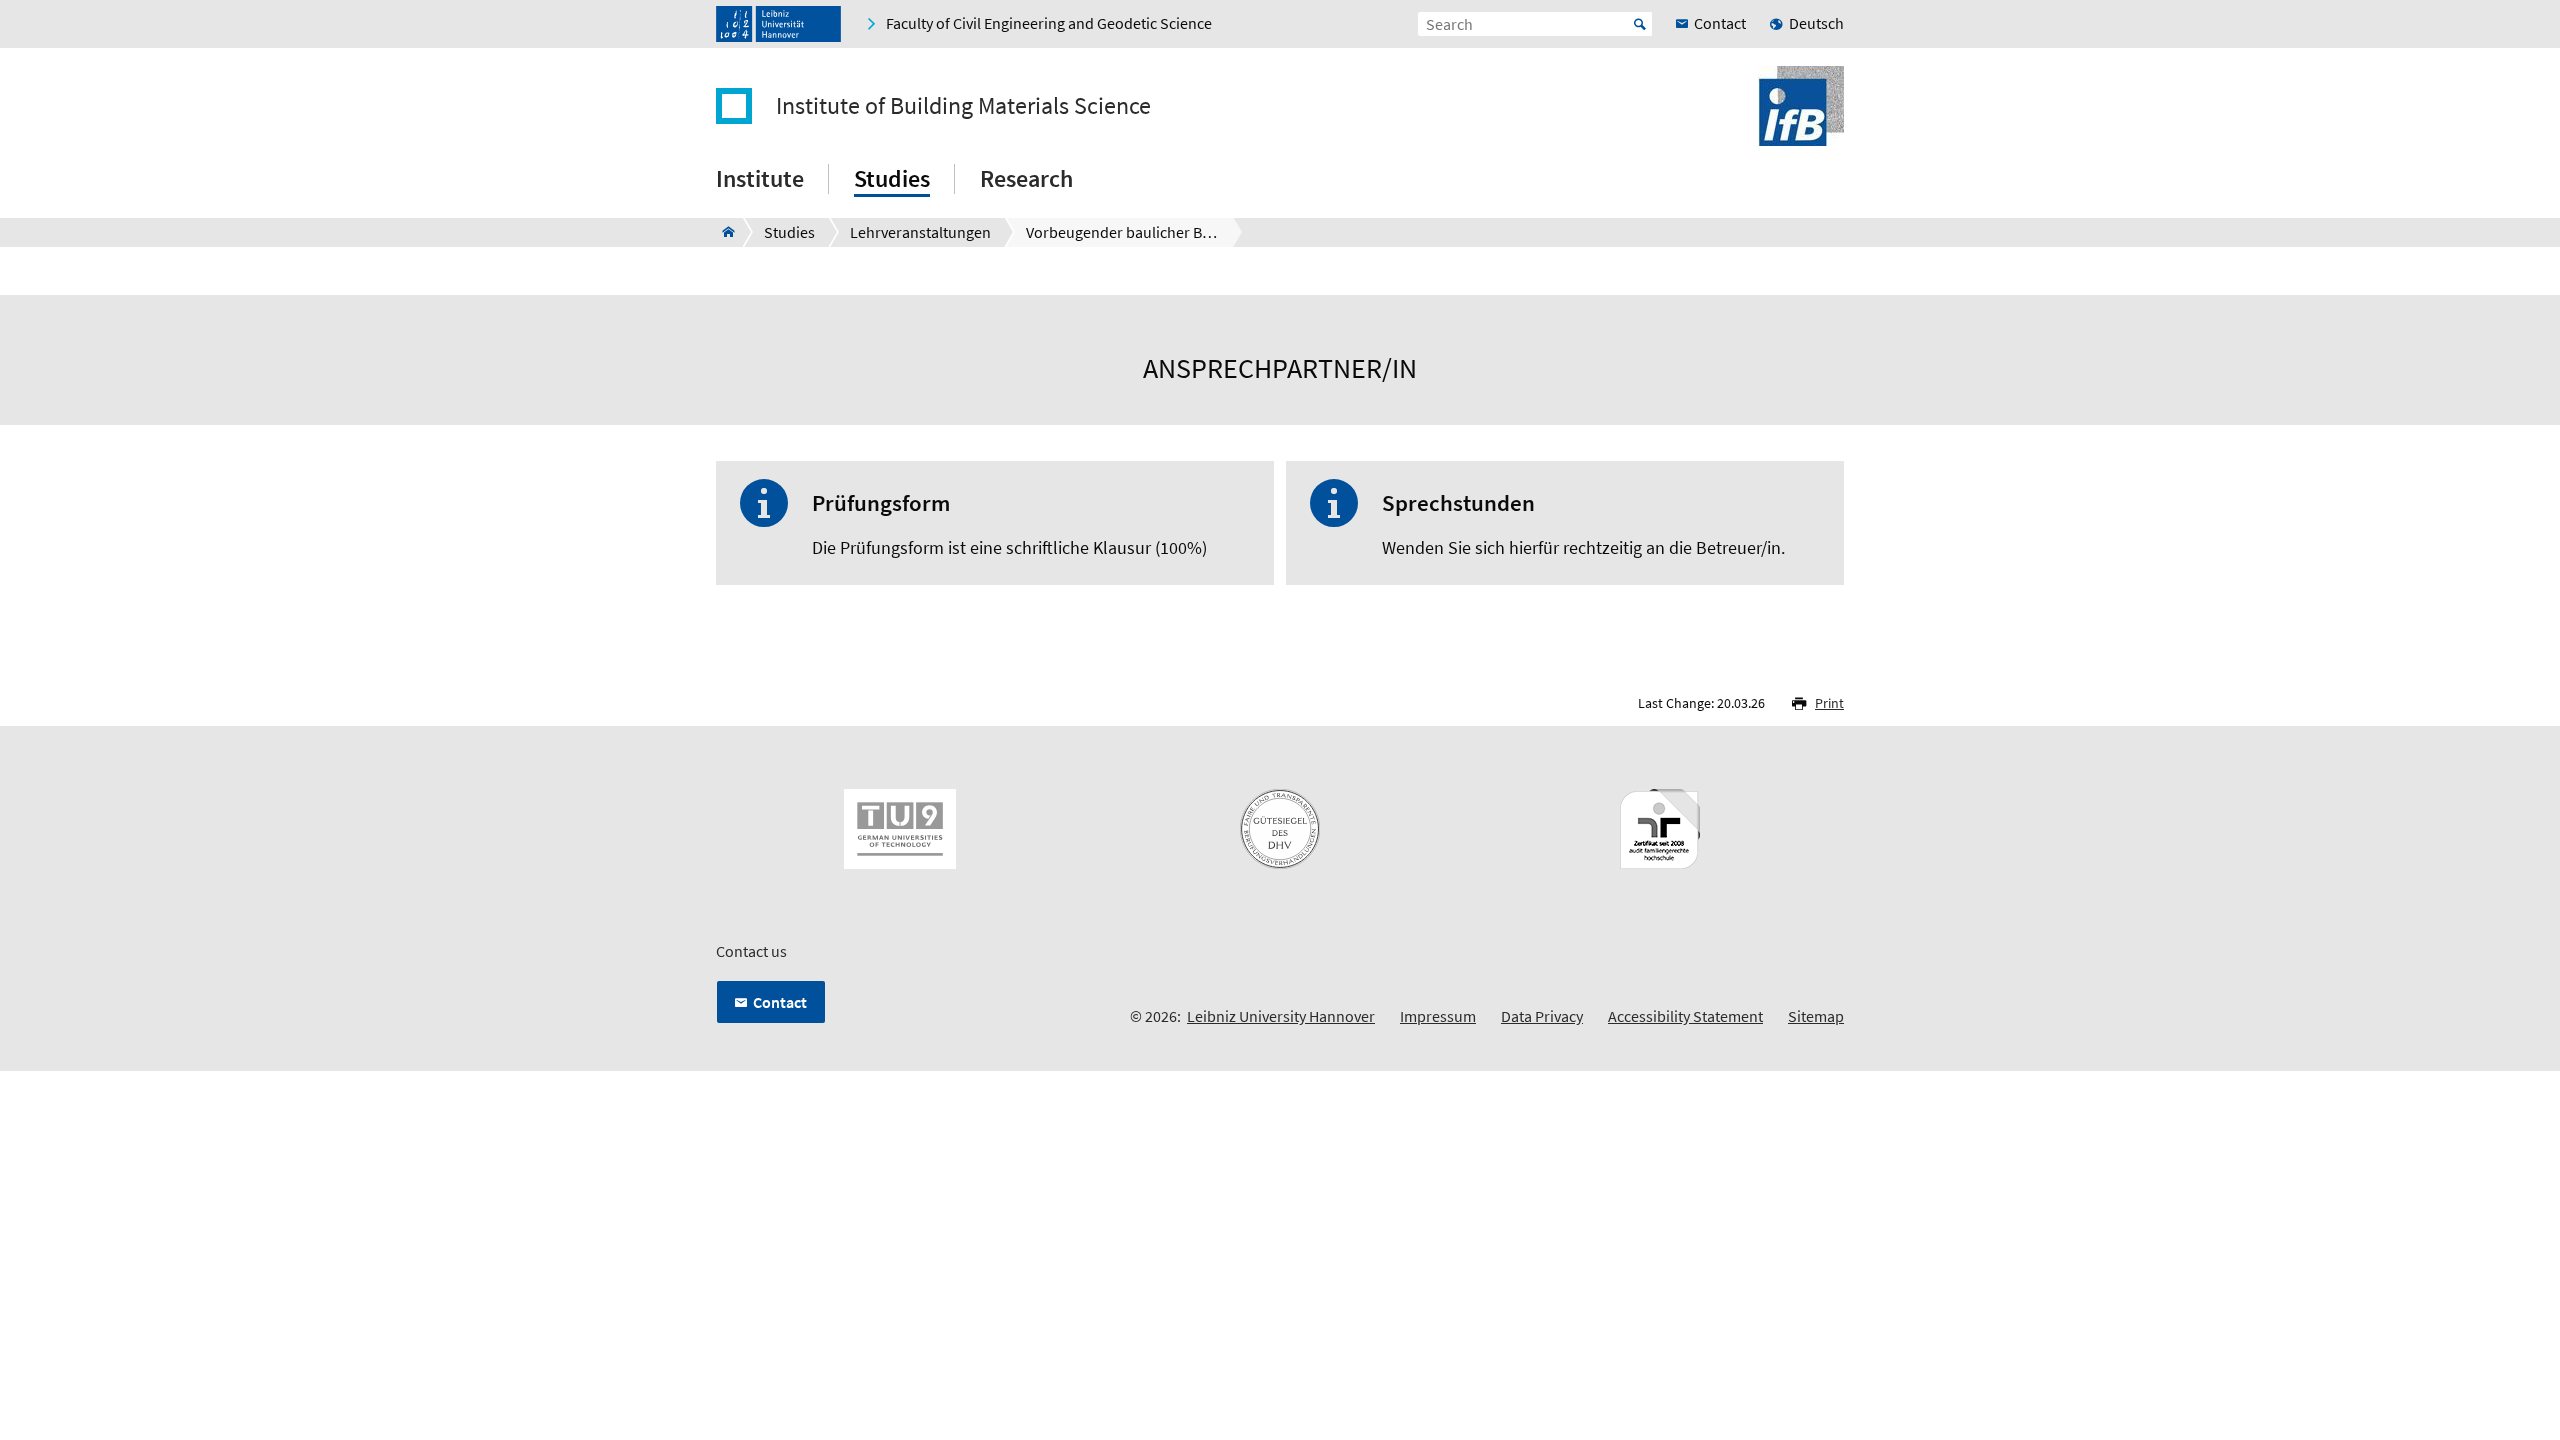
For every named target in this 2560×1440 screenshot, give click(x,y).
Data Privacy (1542, 1016)
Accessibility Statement (1685, 1016)
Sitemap (1816, 1016)
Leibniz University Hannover (1281, 1016)
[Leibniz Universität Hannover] (778, 24)
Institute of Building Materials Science (963, 106)
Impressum (1438, 1016)
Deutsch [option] (1816, 23)
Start (1640, 24)
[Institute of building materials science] (722, 232)
